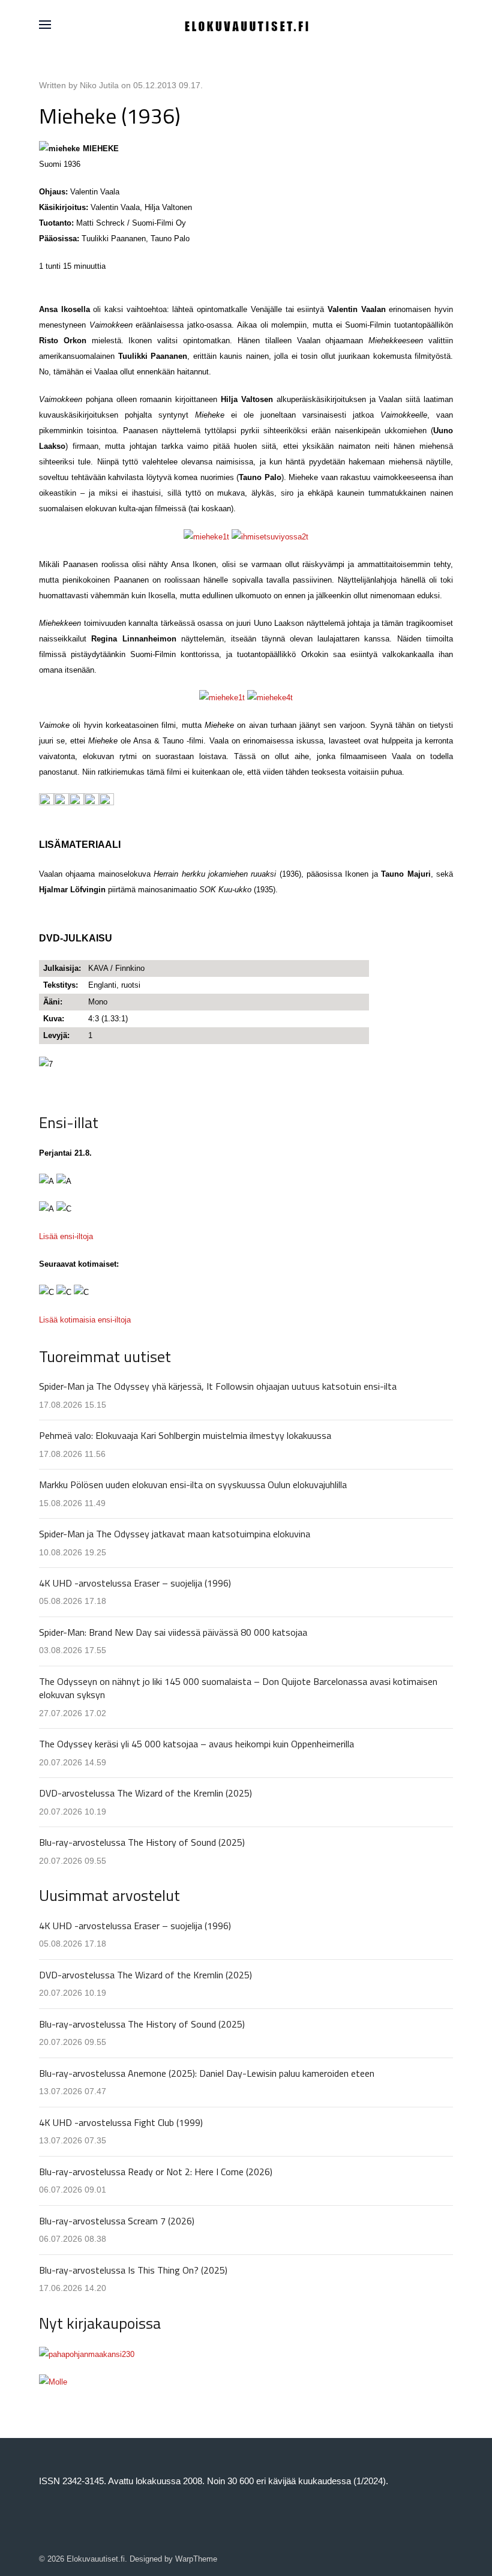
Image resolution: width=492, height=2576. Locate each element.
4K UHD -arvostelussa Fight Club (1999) (121, 2122)
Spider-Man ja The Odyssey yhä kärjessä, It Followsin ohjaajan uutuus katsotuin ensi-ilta (218, 1386)
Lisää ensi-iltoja (66, 1236)
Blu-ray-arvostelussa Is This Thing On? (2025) (133, 2270)
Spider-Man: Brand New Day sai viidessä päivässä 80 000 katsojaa (173, 1632)
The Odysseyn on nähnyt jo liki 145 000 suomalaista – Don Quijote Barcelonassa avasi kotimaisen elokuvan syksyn (238, 1688)
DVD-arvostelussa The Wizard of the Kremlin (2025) (145, 1793)
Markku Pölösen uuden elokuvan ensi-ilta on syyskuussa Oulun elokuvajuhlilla (193, 1485)
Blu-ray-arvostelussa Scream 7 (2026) (117, 2221)
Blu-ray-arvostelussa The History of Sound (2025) (142, 1842)
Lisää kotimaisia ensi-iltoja (85, 1320)
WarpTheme (196, 2559)
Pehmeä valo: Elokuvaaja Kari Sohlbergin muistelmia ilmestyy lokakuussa (185, 1435)
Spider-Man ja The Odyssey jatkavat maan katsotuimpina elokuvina (175, 1534)
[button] (45, 25)
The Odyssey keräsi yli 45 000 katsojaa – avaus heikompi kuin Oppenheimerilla (196, 1744)
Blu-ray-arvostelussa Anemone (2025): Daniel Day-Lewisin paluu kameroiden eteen (207, 2073)
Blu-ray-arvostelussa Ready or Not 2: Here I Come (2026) (156, 2172)
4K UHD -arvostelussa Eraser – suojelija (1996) (135, 1583)
